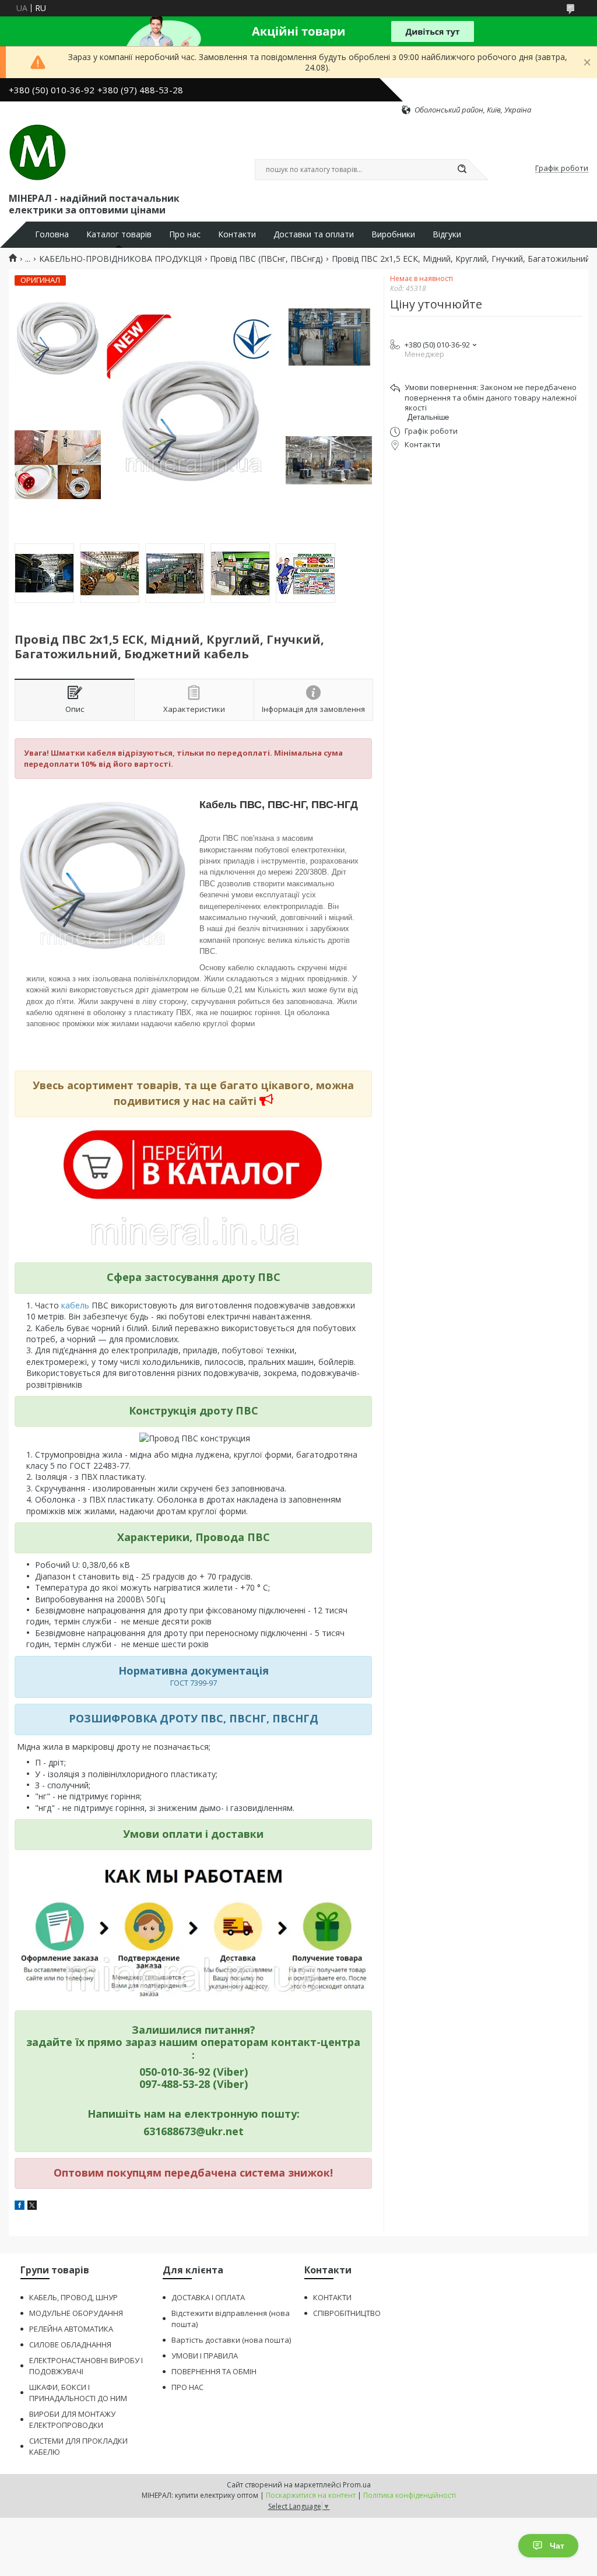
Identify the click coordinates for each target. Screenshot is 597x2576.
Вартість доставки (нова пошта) (231, 2340)
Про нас (185, 234)
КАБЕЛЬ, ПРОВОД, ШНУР (73, 2297)
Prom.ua (357, 2485)
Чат (557, 2546)
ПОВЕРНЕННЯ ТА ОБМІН (214, 2371)
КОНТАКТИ (332, 2297)
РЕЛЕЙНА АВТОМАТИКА (71, 2329)
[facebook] (20, 2207)
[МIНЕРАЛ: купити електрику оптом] (38, 153)
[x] (32, 2207)
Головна (52, 234)
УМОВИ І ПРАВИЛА (205, 2356)
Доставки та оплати (314, 234)
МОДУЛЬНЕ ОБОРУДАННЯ (76, 2313)
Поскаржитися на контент (311, 2495)
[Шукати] (462, 170)
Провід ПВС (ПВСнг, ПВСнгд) (266, 259)
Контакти (237, 234)
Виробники (393, 234)
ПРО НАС (187, 2387)
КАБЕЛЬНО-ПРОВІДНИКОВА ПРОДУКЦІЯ (120, 259)
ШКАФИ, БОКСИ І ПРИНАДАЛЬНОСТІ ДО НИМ (78, 2393)
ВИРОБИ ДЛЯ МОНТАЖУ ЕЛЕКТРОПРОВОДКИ (72, 2419)
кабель (76, 1305)
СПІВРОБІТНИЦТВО (347, 2313)
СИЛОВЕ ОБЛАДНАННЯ (70, 2345)
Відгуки (447, 234)
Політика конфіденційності (410, 2495)
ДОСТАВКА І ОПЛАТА (208, 2297)
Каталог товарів (119, 234)
